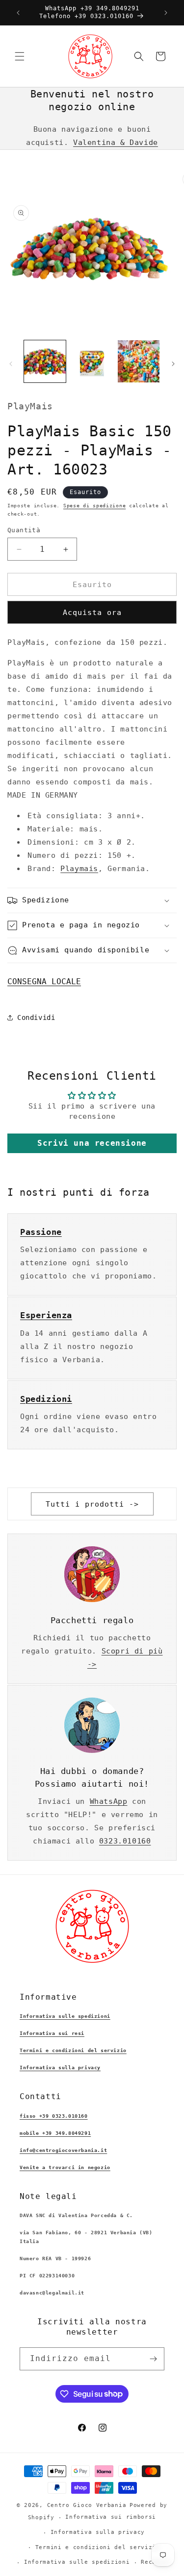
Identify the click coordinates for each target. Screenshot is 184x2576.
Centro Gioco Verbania (87, 2505)
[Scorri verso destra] (173, 364)
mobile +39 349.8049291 (55, 2133)
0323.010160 (125, 1841)
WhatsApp (109, 1801)
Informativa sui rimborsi (111, 2517)
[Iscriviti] (153, 2359)
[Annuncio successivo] (166, 13)
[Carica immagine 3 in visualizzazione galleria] (139, 361)
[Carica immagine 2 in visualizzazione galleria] (92, 361)
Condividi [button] (36, 1017)
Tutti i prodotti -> (92, 1504)
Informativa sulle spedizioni (65, 2016)
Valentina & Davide (116, 142)
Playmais (79, 869)
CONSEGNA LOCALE (44, 981)
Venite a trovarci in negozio (65, 2167)
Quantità (24, 530)
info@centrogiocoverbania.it (63, 2150)
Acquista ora (92, 613)
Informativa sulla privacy (60, 2068)
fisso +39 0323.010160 (54, 2116)
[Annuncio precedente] (18, 13)
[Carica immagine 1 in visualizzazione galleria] (45, 361)
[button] (20, 56)
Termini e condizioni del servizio (73, 2050)
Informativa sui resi (52, 2033)
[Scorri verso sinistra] (11, 364)
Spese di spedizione (94, 506)
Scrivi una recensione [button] (92, 1143)
